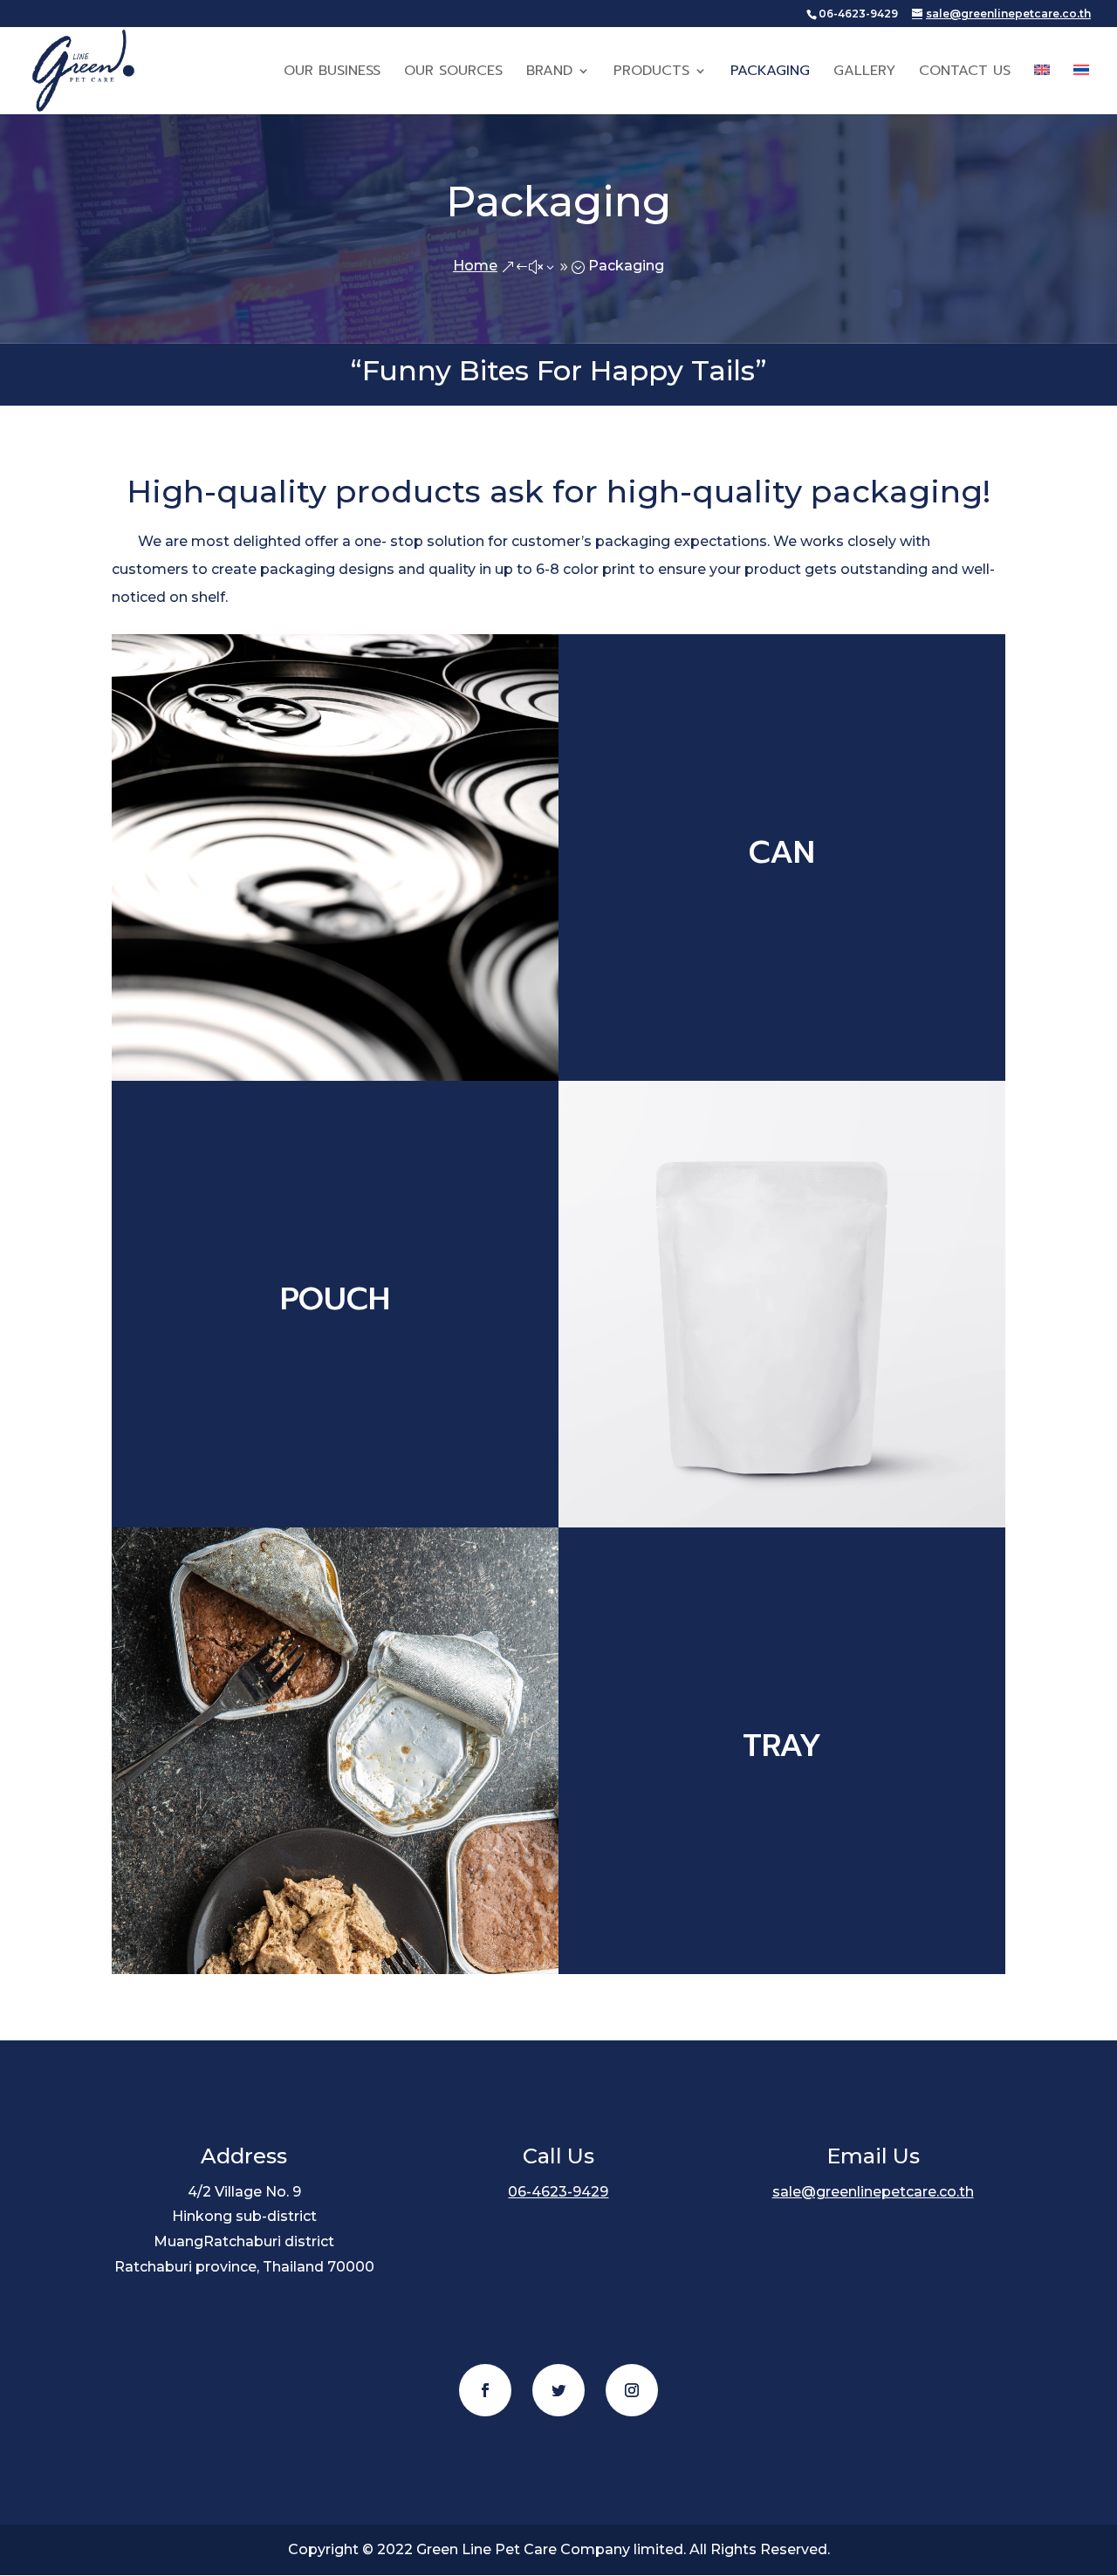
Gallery (864, 73)
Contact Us (965, 73)
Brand (549, 73)
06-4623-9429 (558, 2192)
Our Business (332, 73)
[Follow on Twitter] (558, 2390)
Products (651, 73)
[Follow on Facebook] (485, 2390)
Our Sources (453, 73)
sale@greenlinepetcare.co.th (873, 2192)
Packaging (770, 73)
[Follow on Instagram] (632, 2390)
